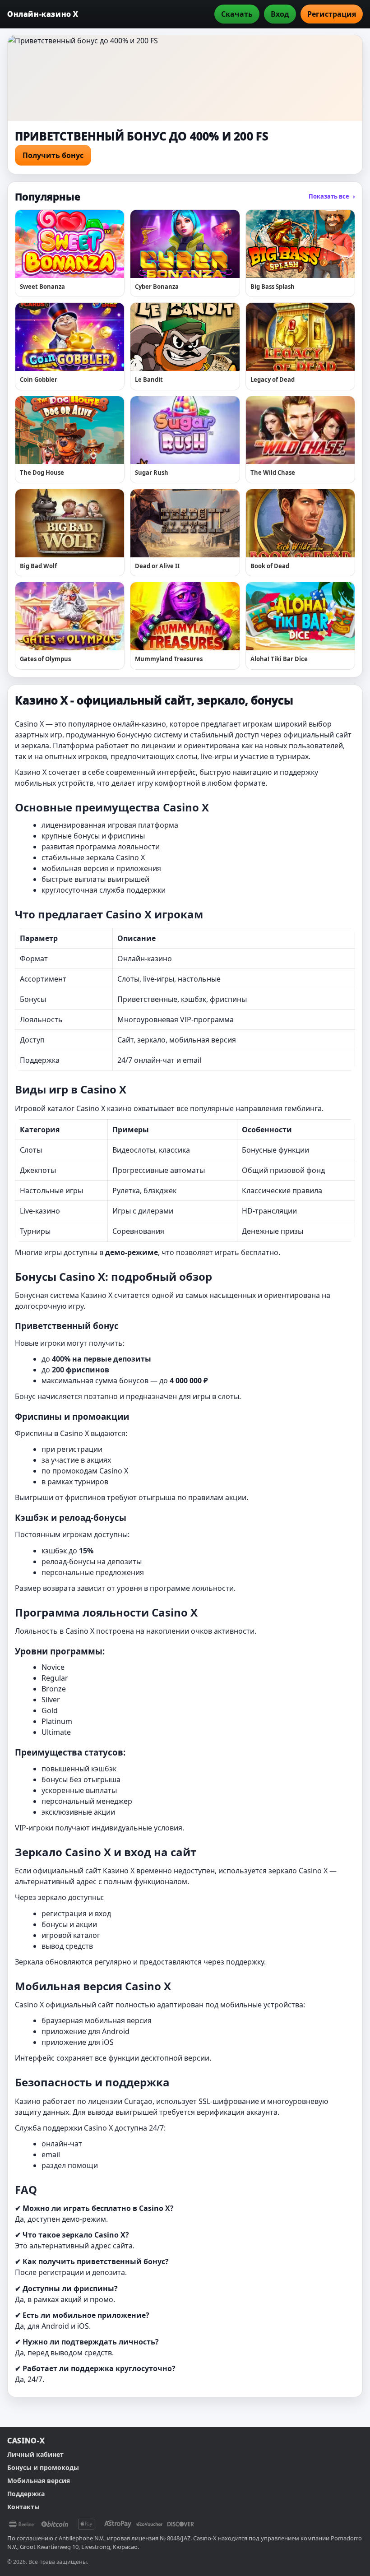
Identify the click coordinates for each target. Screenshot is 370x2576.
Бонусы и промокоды (43, 2467)
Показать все (332, 196)
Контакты (23, 2507)
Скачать (237, 14)
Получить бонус (53, 155)
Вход (280, 14)
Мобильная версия (39, 2481)
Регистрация (332, 14)
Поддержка (26, 2494)
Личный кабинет (35, 2454)
